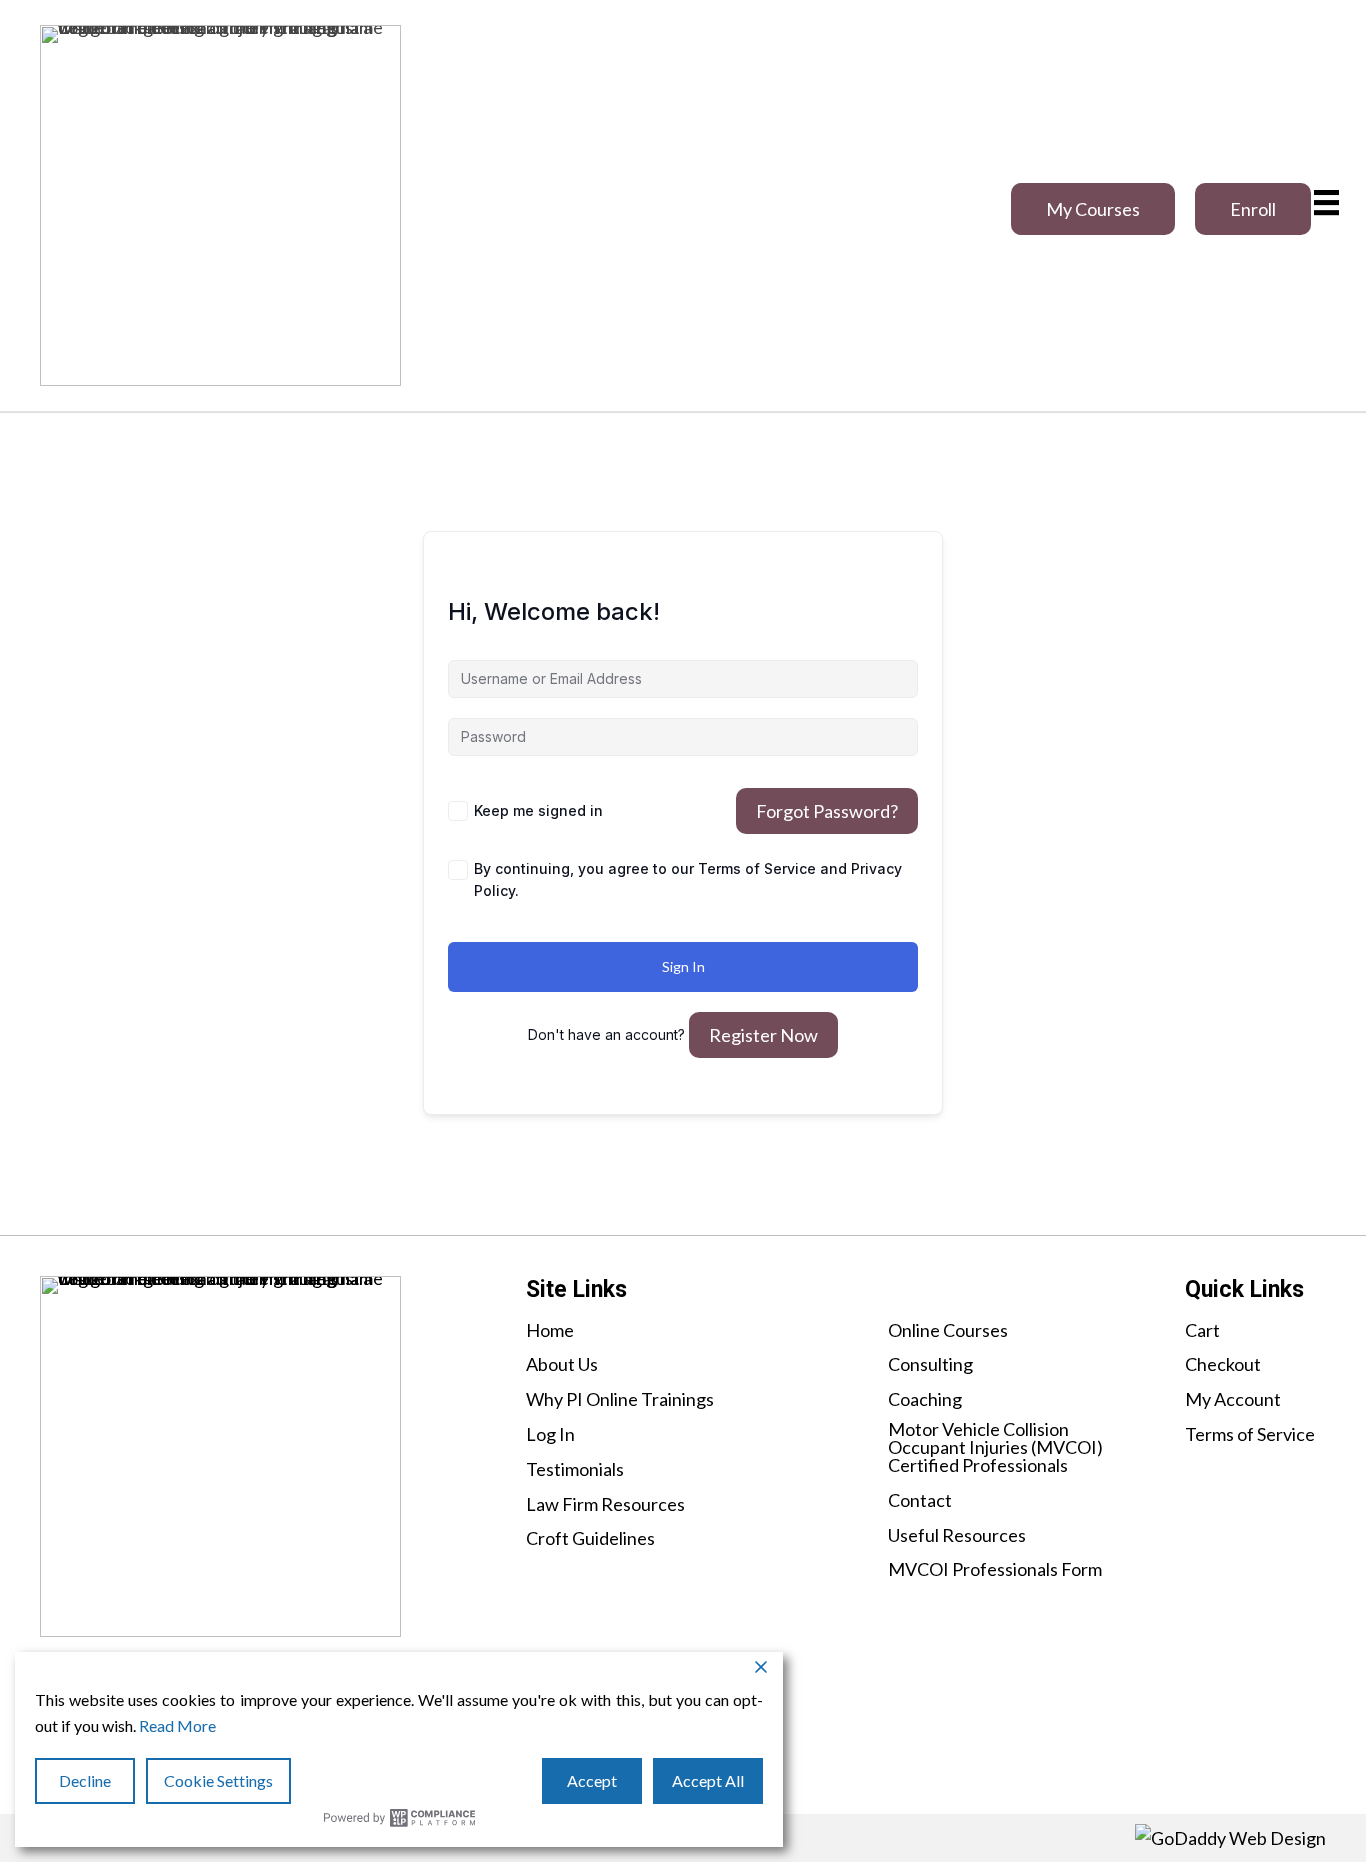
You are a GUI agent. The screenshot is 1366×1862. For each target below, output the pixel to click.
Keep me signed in (538, 810)
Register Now (763, 1035)
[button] (1093, 209)
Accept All (708, 1780)
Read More (177, 1725)
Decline (85, 1780)
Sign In (683, 966)
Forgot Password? (827, 811)
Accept (592, 1780)
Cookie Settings (218, 1780)
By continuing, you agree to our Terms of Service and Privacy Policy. (688, 879)
